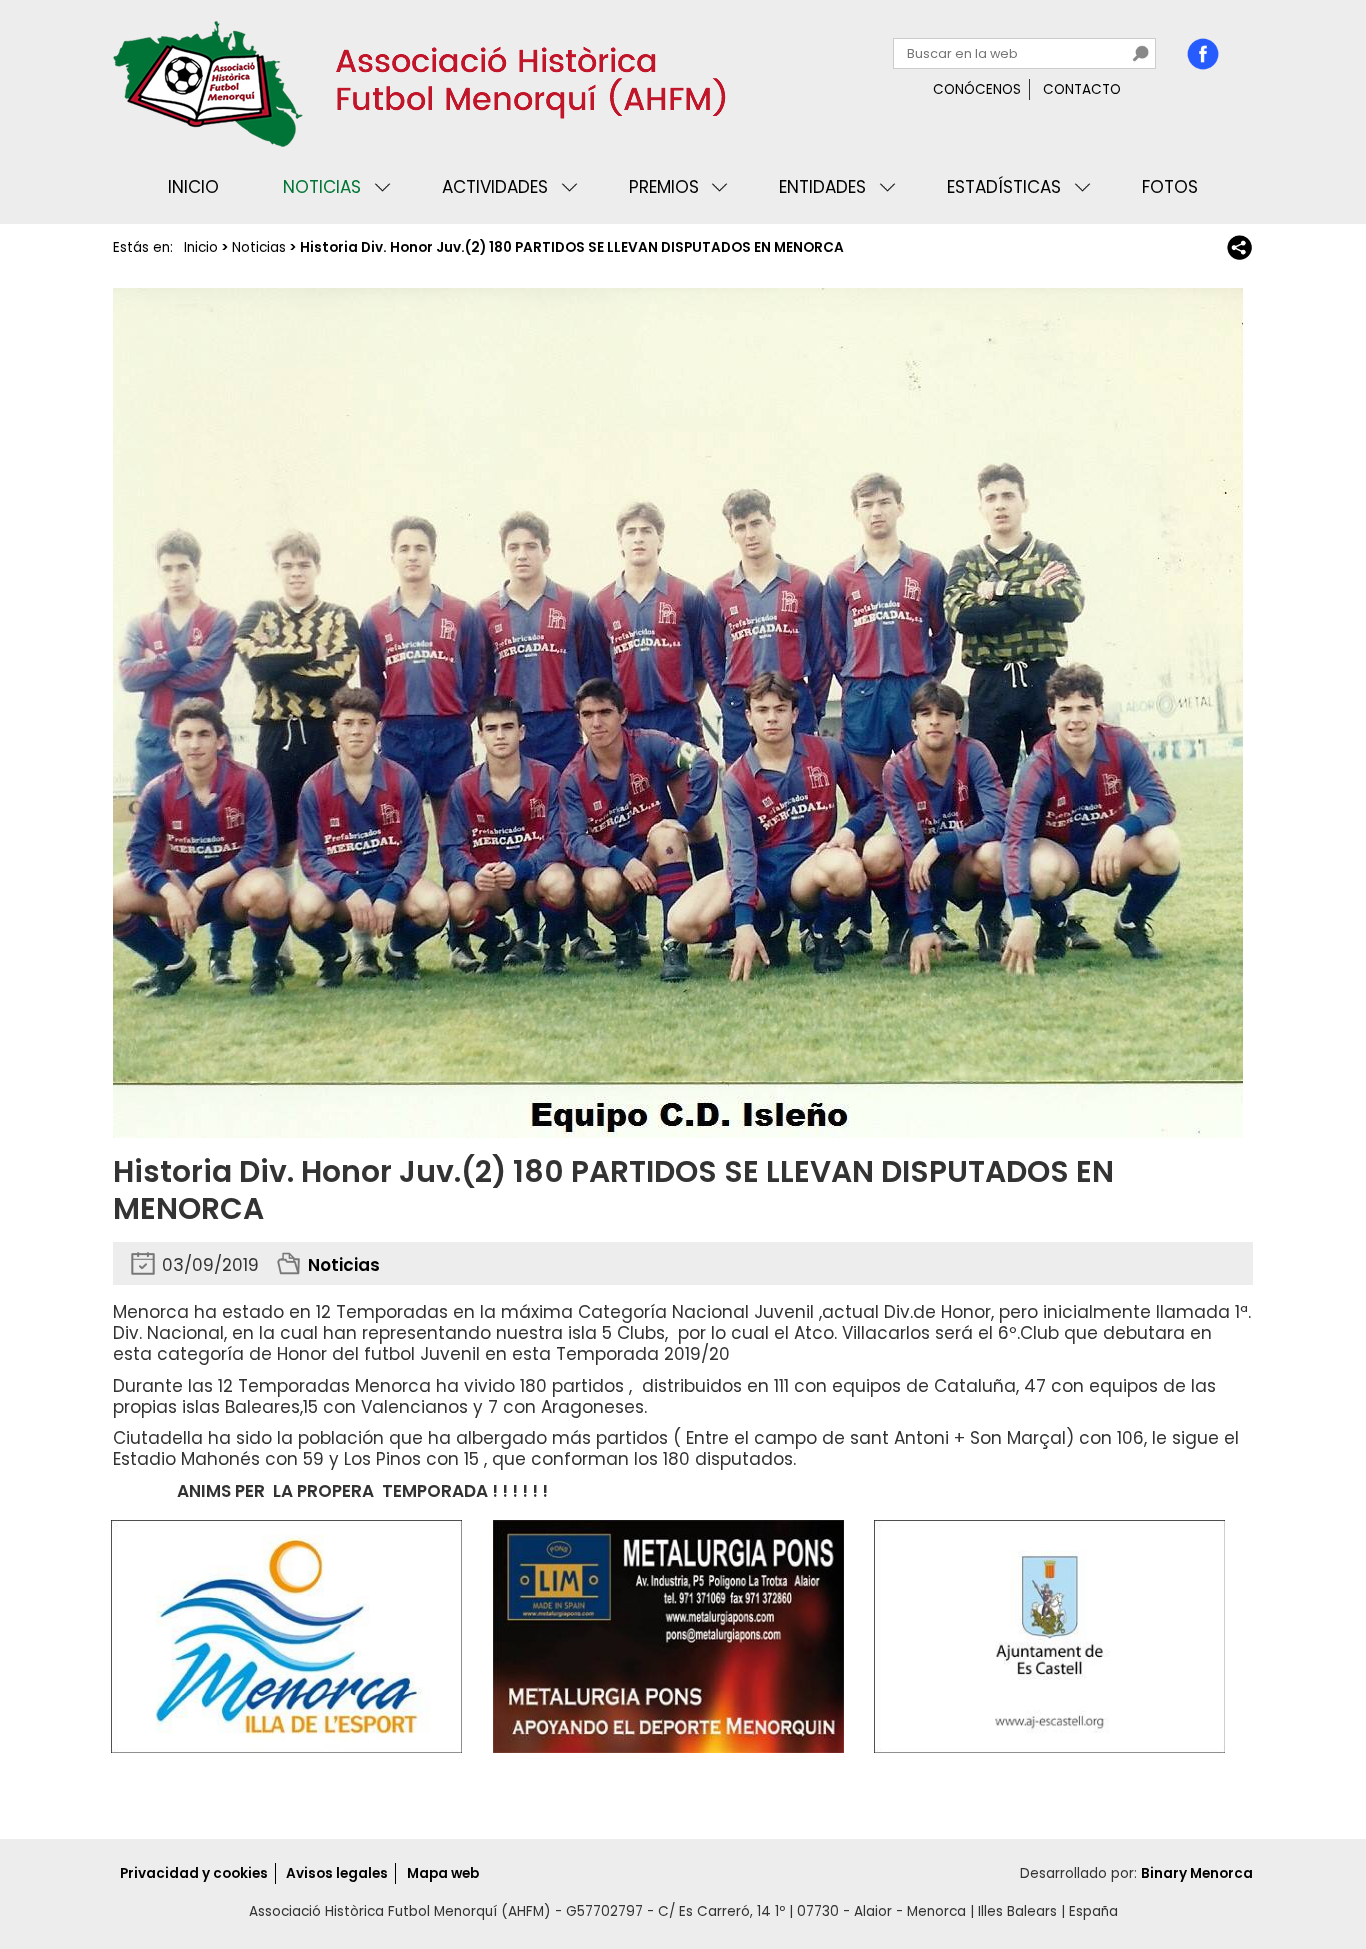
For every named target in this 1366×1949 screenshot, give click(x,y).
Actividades (495, 187)
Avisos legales (337, 1873)
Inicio (193, 187)
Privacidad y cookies (194, 1873)
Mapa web (443, 1873)
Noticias (322, 187)
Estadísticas (1004, 187)
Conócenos (977, 89)
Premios (664, 187)
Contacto (1082, 89)
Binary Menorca (1197, 1873)
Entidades (822, 187)
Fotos (1170, 187)
